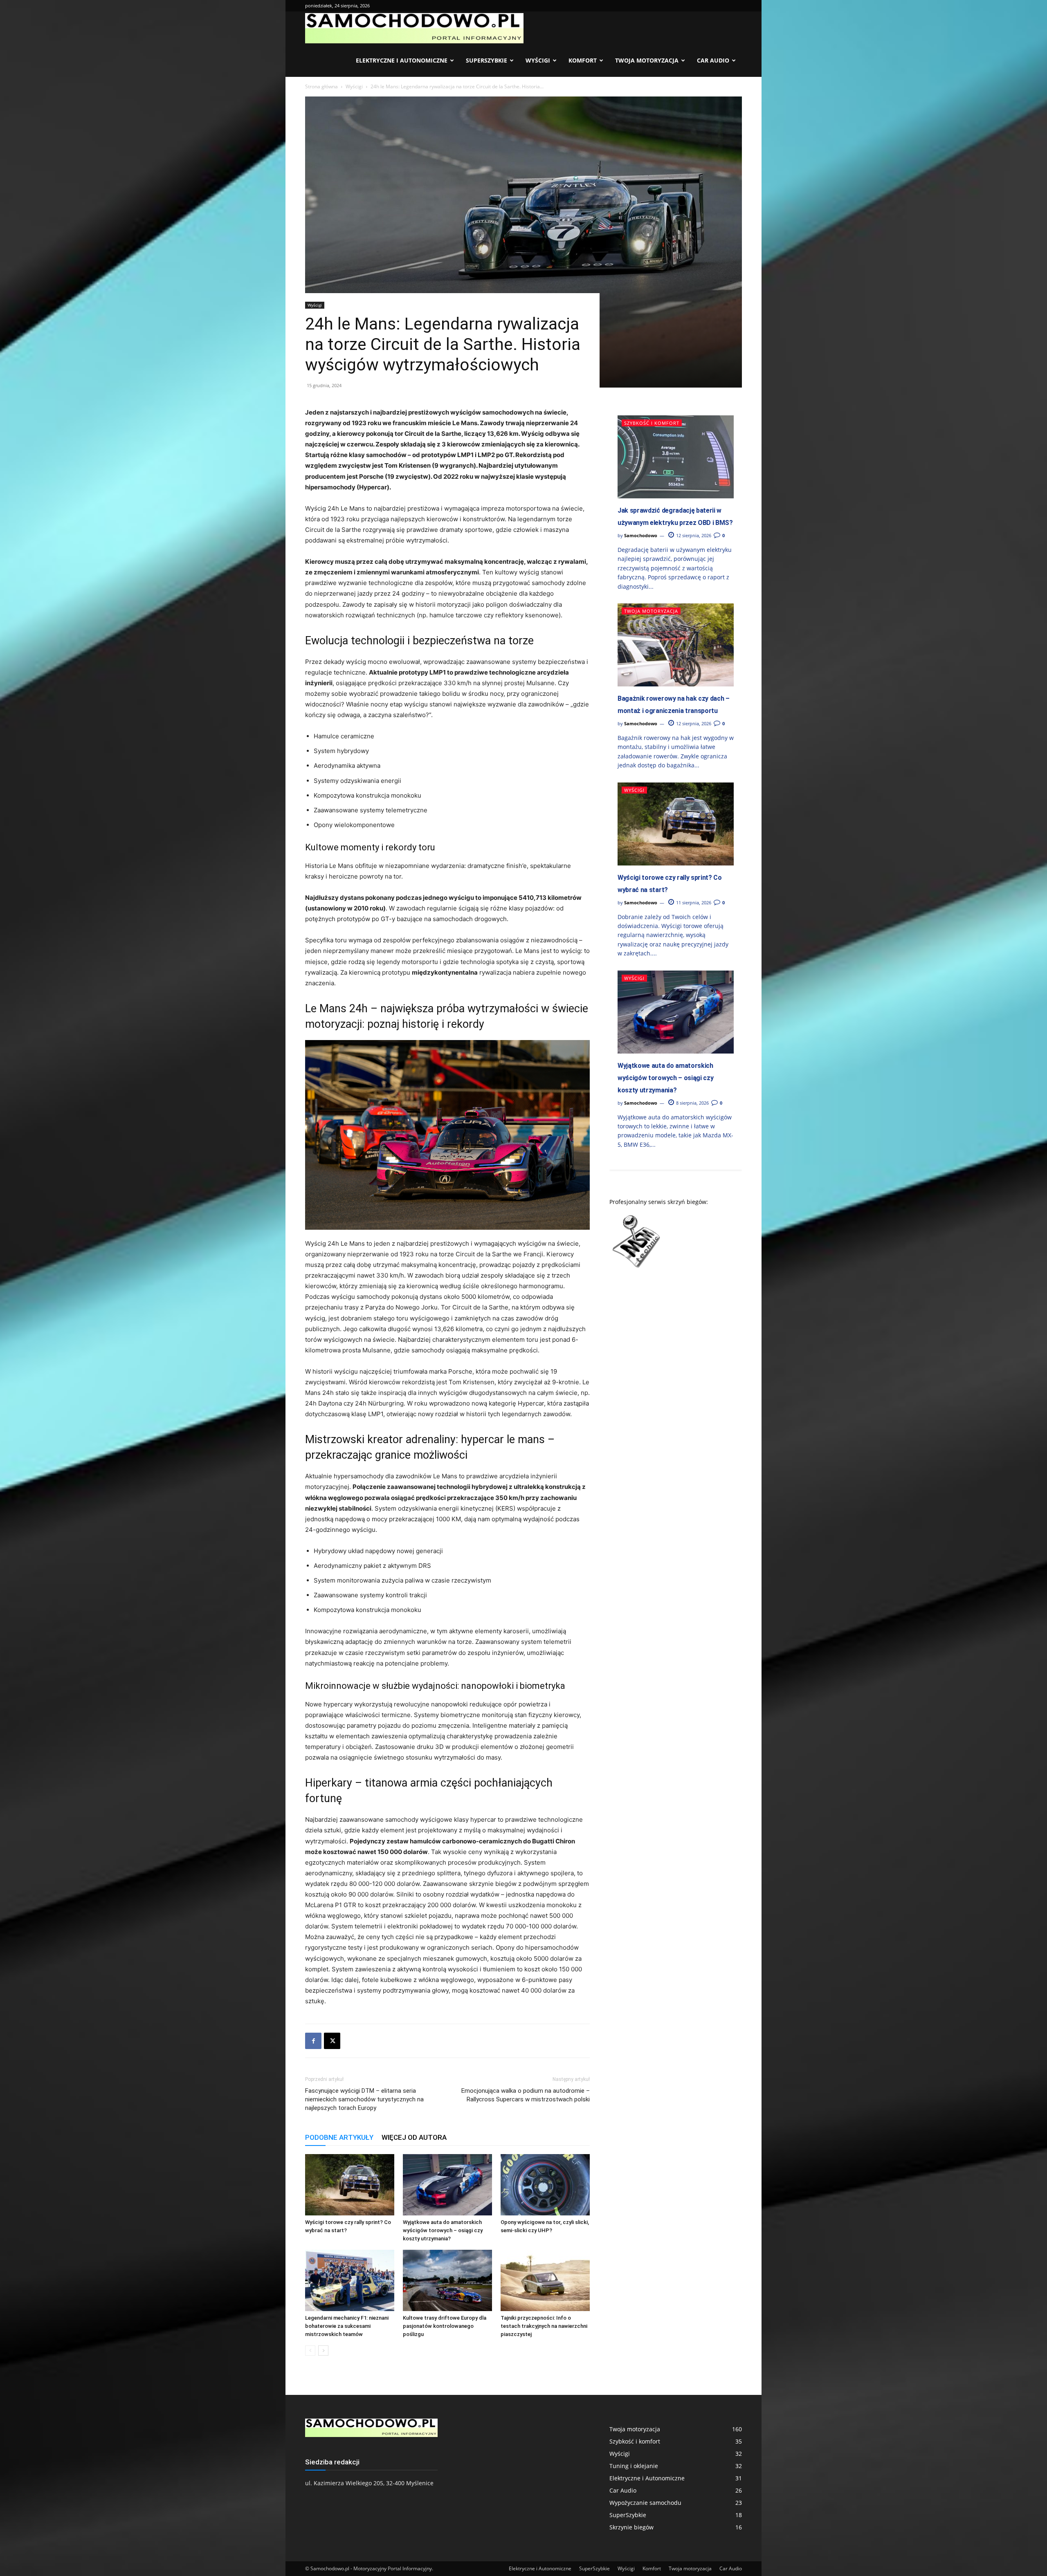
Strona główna (321, 86)
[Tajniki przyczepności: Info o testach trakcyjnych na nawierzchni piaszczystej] (545, 2280)
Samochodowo (641, 535)
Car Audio (713, 60)
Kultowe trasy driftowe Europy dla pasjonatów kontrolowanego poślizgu (445, 2326)
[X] (332, 2041)
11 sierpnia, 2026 (693, 902)
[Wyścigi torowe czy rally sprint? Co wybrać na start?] (350, 2185)
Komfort (583, 60)
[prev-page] (310, 2351)
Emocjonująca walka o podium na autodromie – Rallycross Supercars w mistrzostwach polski (526, 2095)
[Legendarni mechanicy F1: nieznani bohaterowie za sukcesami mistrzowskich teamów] (350, 2280)
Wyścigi (538, 60)
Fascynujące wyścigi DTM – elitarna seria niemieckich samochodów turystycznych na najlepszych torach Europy (364, 2099)
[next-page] (323, 2351)
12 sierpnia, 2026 (693, 535)
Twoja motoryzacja (647, 60)
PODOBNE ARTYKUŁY (339, 2137)
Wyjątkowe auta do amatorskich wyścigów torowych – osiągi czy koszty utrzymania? (443, 2230)
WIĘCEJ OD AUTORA (414, 2137)
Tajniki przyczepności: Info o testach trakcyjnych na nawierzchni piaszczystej (544, 2326)
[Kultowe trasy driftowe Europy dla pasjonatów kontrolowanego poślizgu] (447, 2280)
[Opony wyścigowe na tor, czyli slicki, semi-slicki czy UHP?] (545, 2185)
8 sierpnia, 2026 (692, 1103)
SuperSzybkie (486, 60)
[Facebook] (313, 2041)
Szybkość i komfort (652, 423)
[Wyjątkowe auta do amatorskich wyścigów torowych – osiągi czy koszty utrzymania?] (447, 2185)
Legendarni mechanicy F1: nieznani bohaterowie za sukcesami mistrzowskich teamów (347, 2326)
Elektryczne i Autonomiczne (402, 60)
